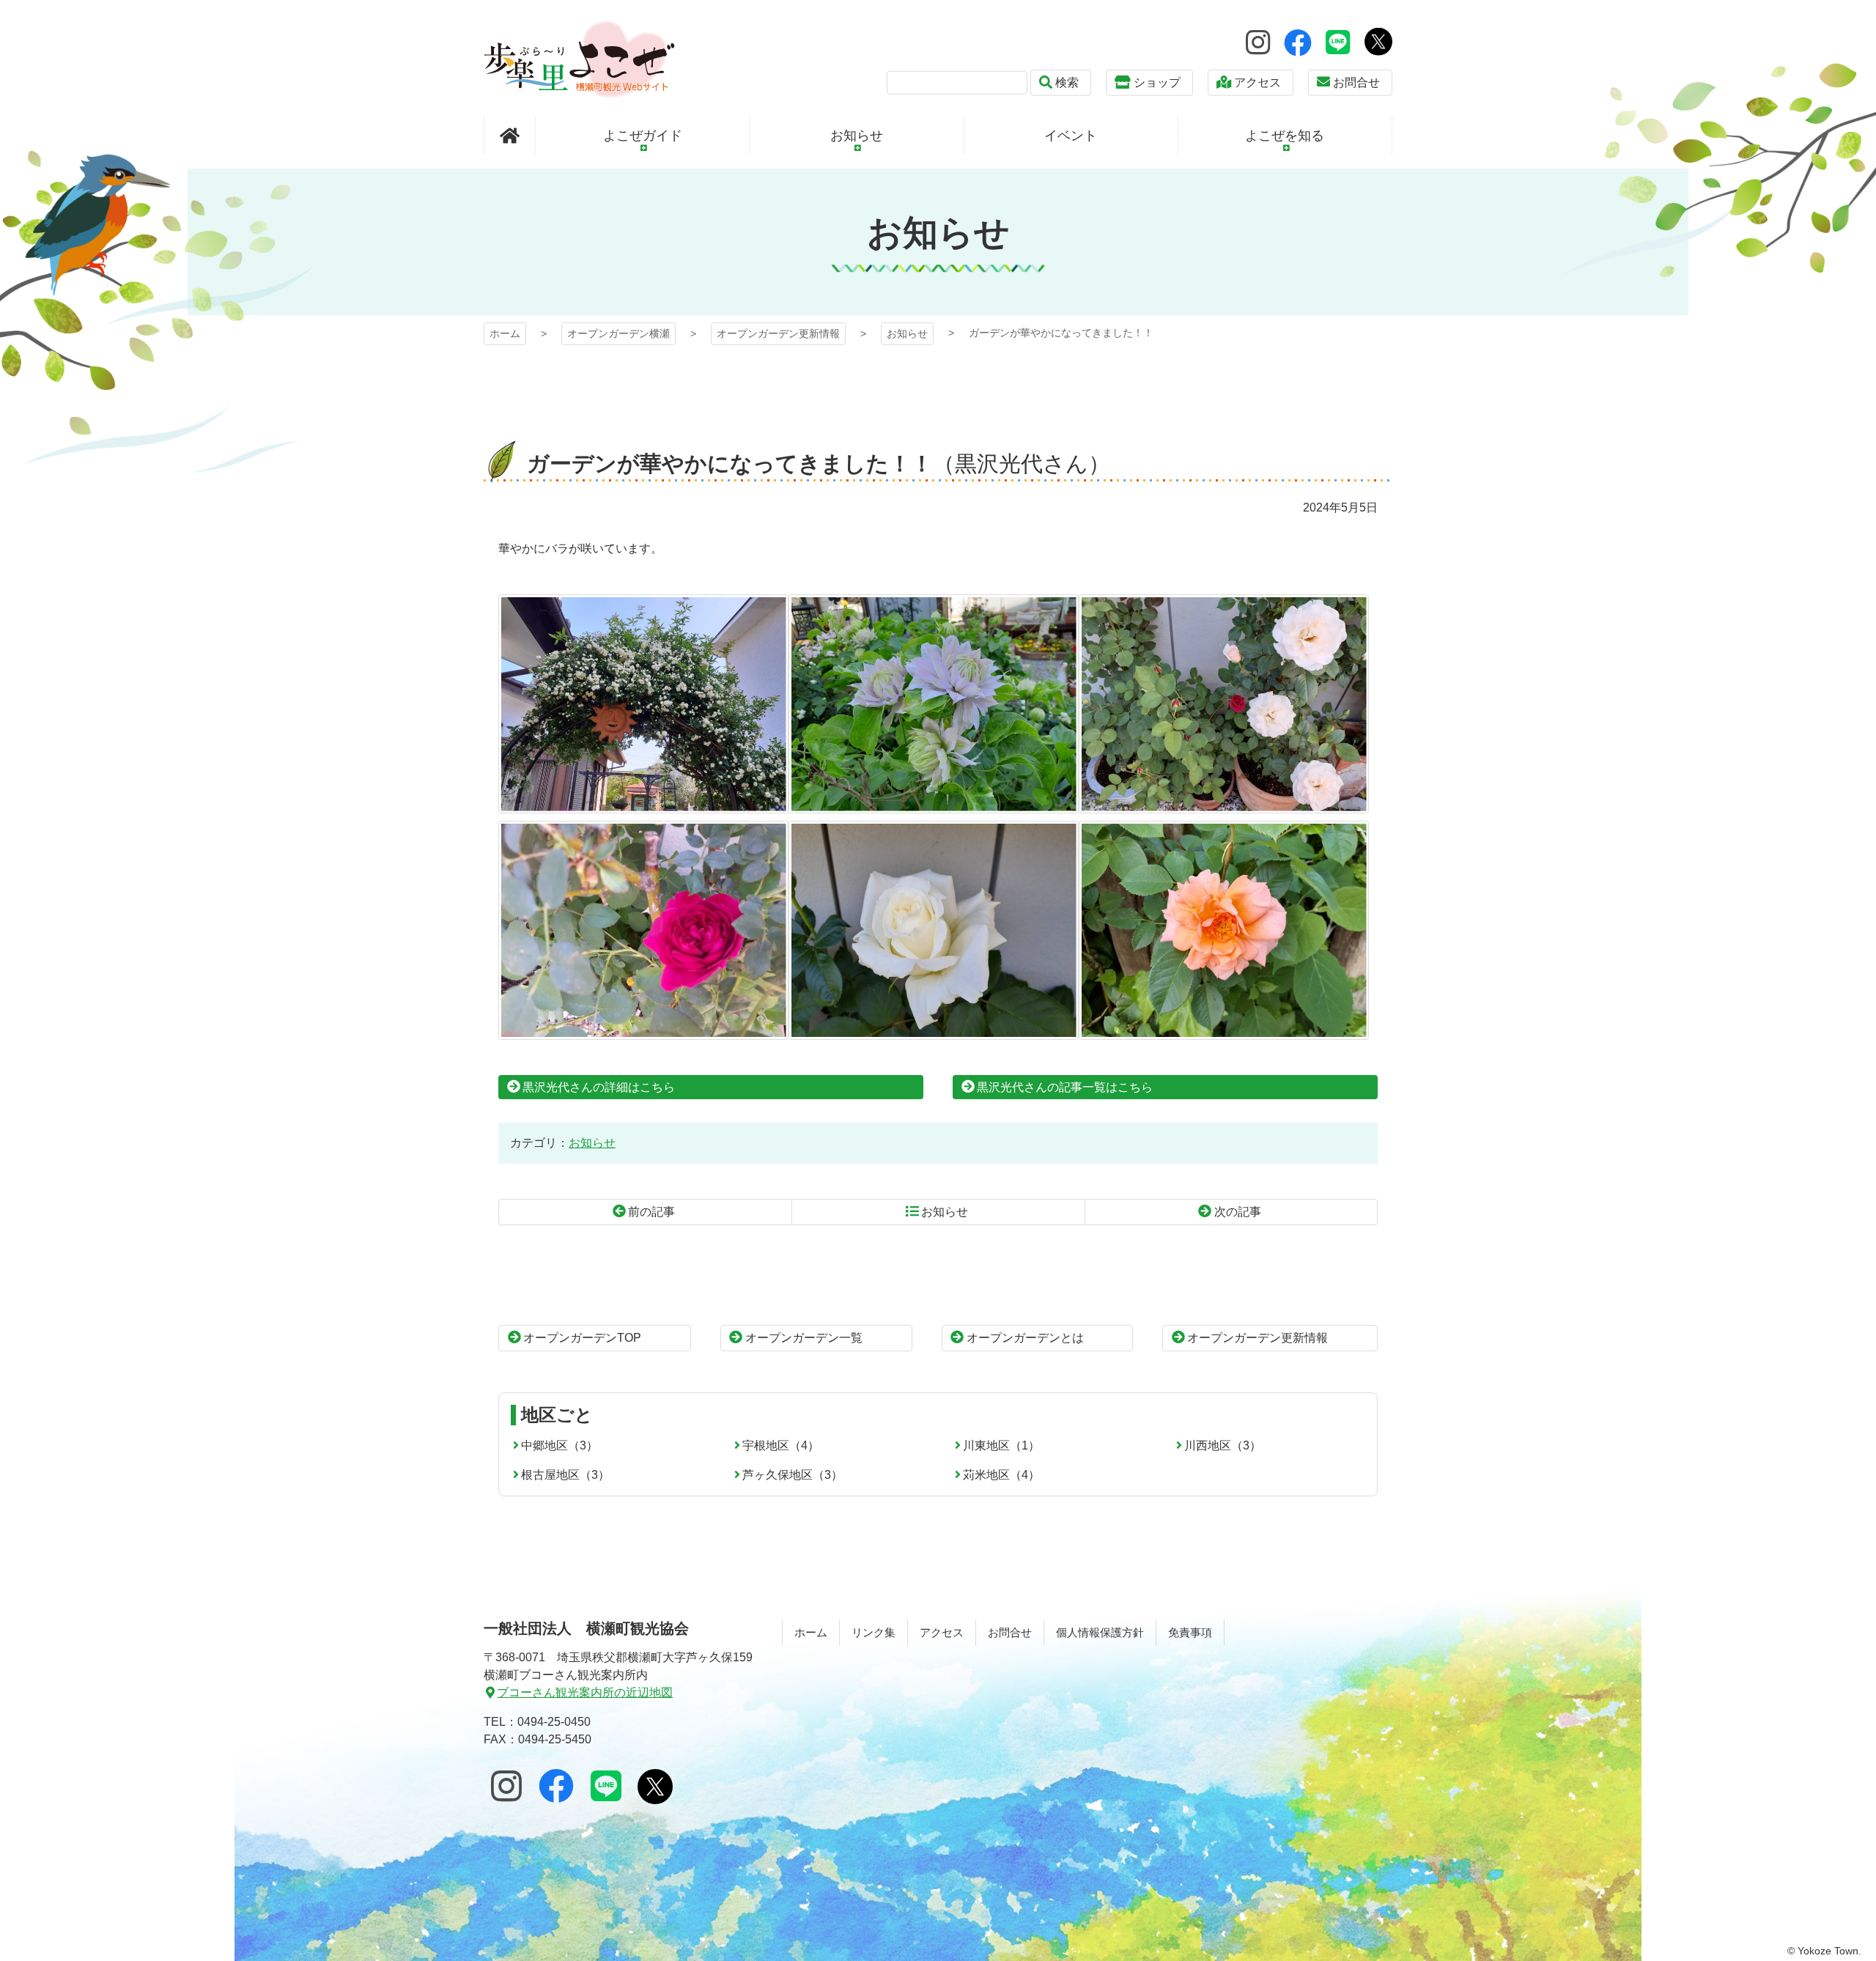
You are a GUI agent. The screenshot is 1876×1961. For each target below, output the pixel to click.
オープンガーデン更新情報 (778, 333)
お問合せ (1356, 82)
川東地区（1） (1001, 1445)
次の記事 (1238, 1212)
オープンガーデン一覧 (804, 1338)
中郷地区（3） (560, 1445)
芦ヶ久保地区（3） (793, 1475)
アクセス (1258, 82)
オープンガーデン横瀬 (579, 59)
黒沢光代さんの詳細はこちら (599, 1087)
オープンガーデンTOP (582, 1338)
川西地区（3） (1223, 1445)
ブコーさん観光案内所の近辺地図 (585, 1692)
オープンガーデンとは (1025, 1338)
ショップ (1157, 82)
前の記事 (651, 1212)
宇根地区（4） (781, 1445)
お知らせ (907, 333)
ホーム (505, 333)
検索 (1067, 82)
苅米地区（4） (1001, 1475)
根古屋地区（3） (565, 1475)
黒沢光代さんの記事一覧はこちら (1065, 1087)
